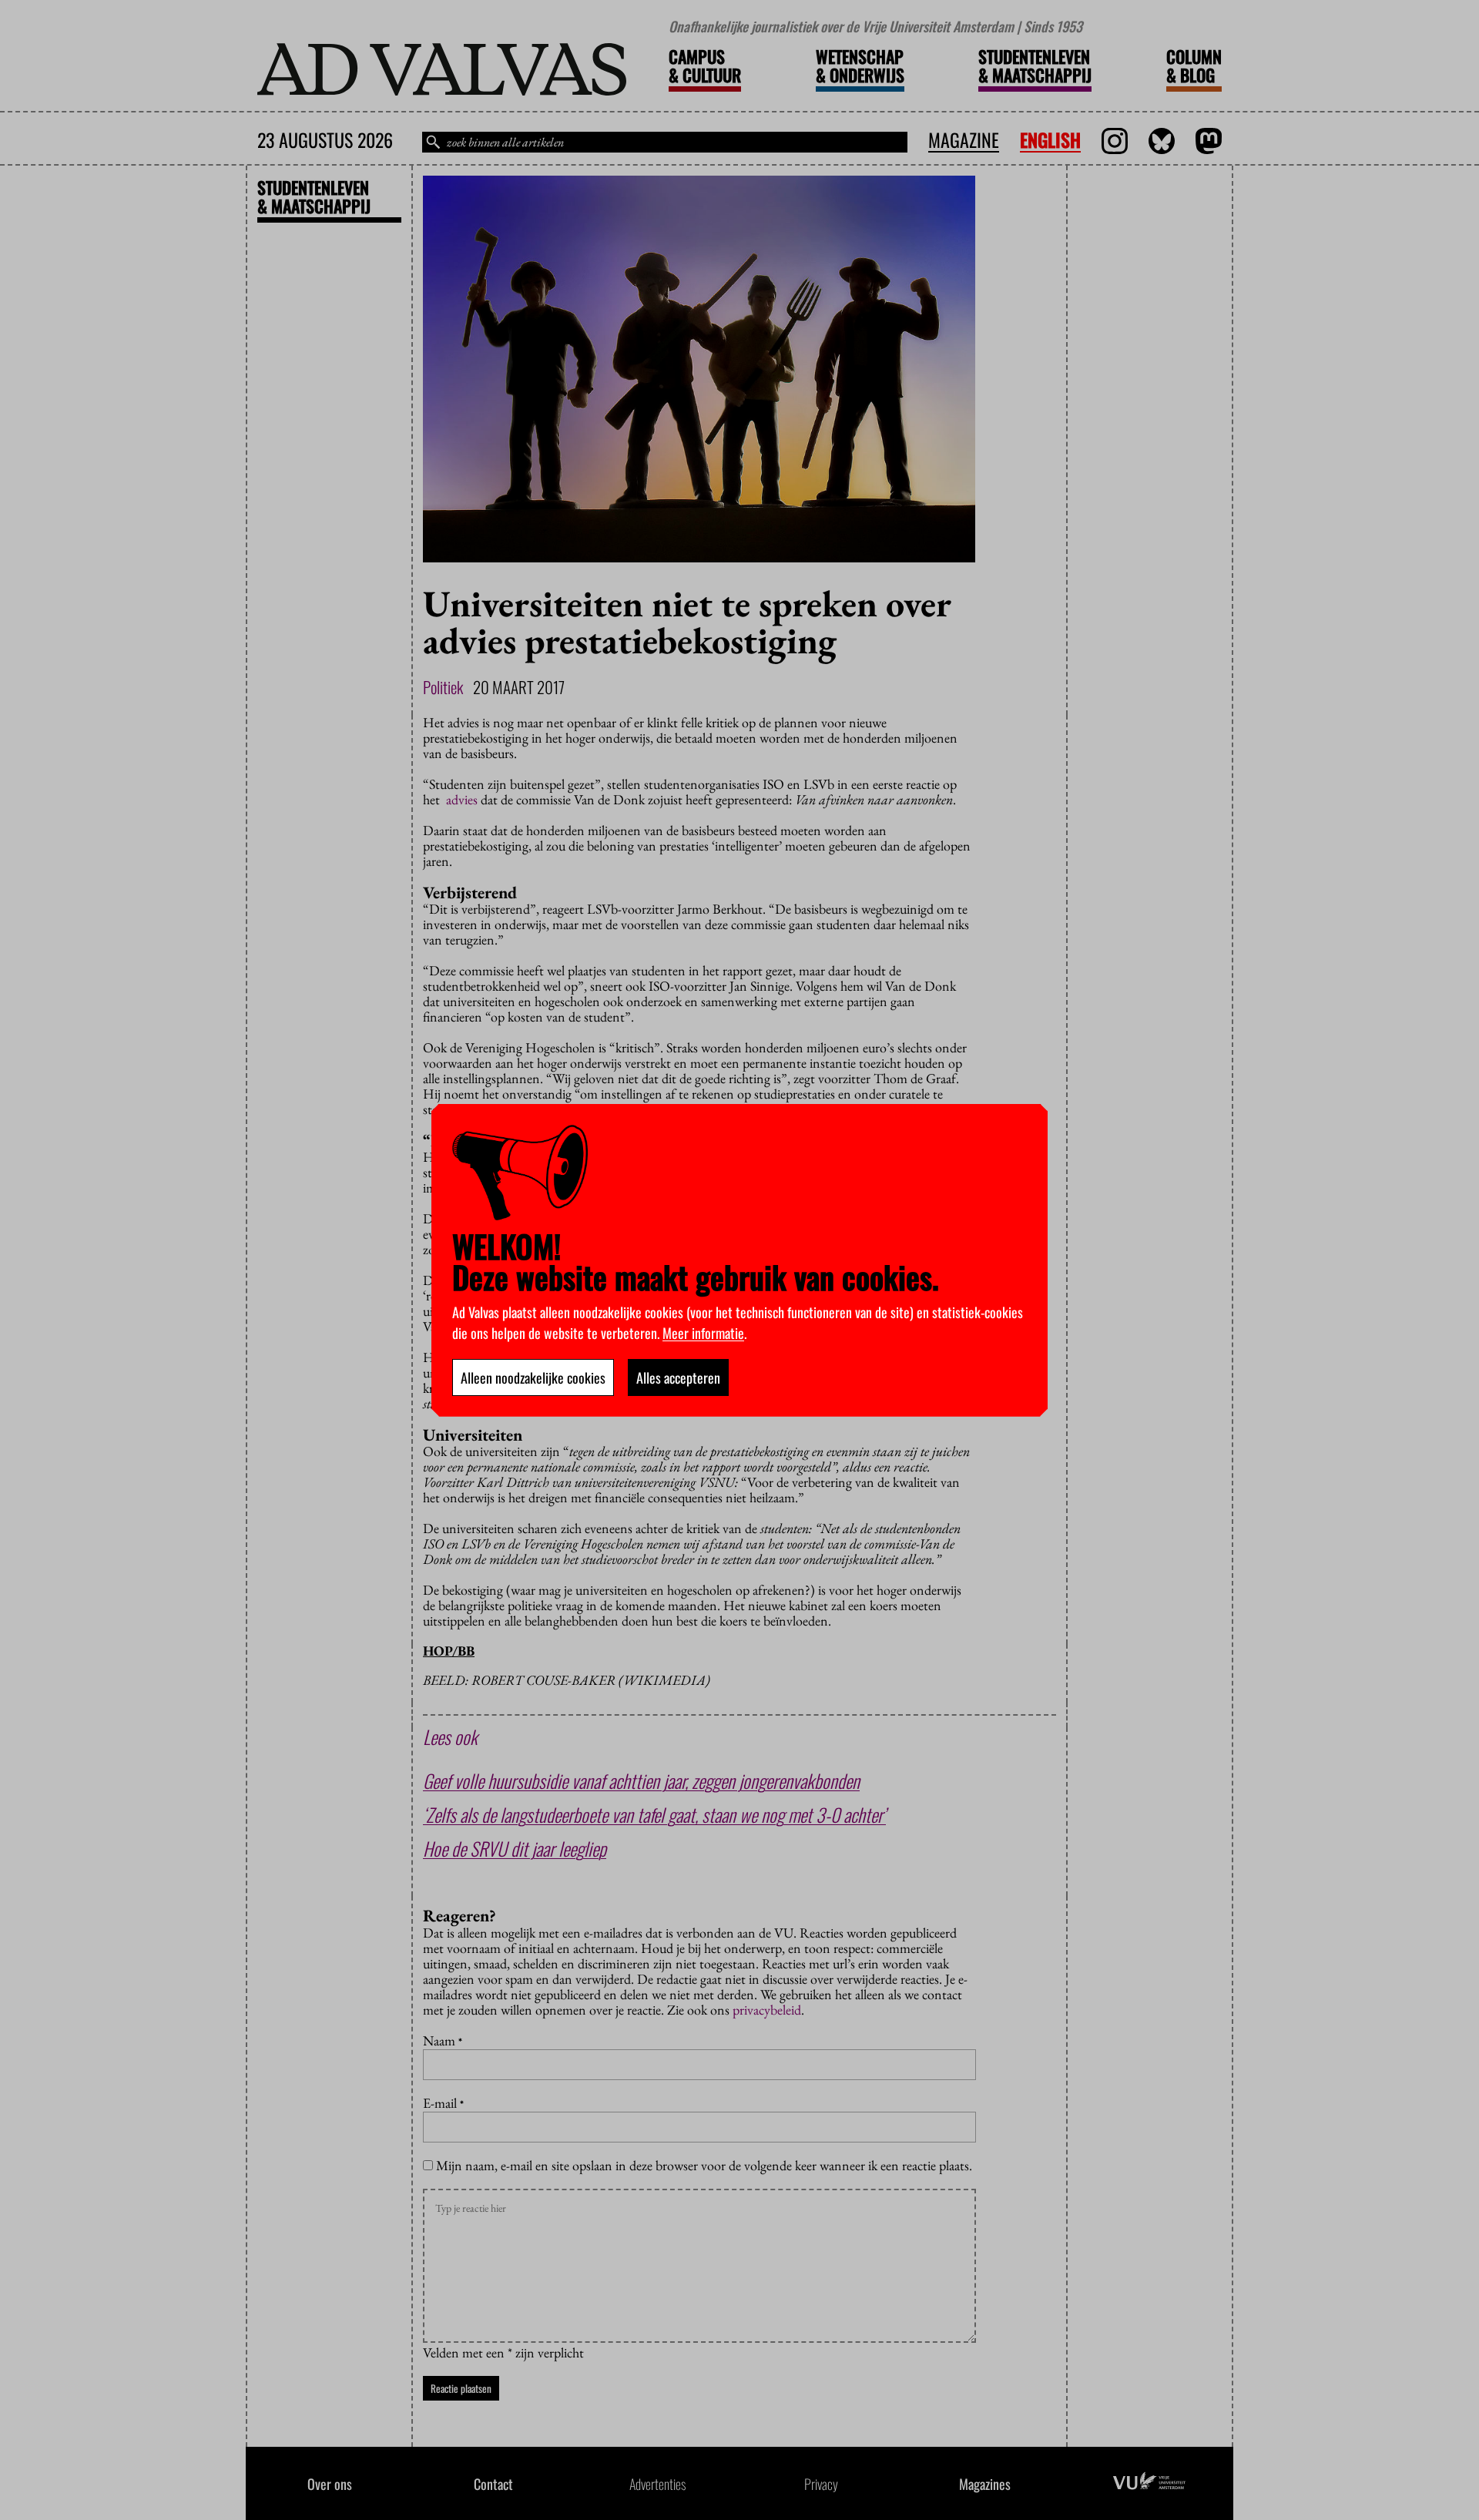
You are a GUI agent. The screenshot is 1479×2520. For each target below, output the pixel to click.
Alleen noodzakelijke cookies (533, 1377)
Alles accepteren (678, 1377)
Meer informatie (703, 1333)
